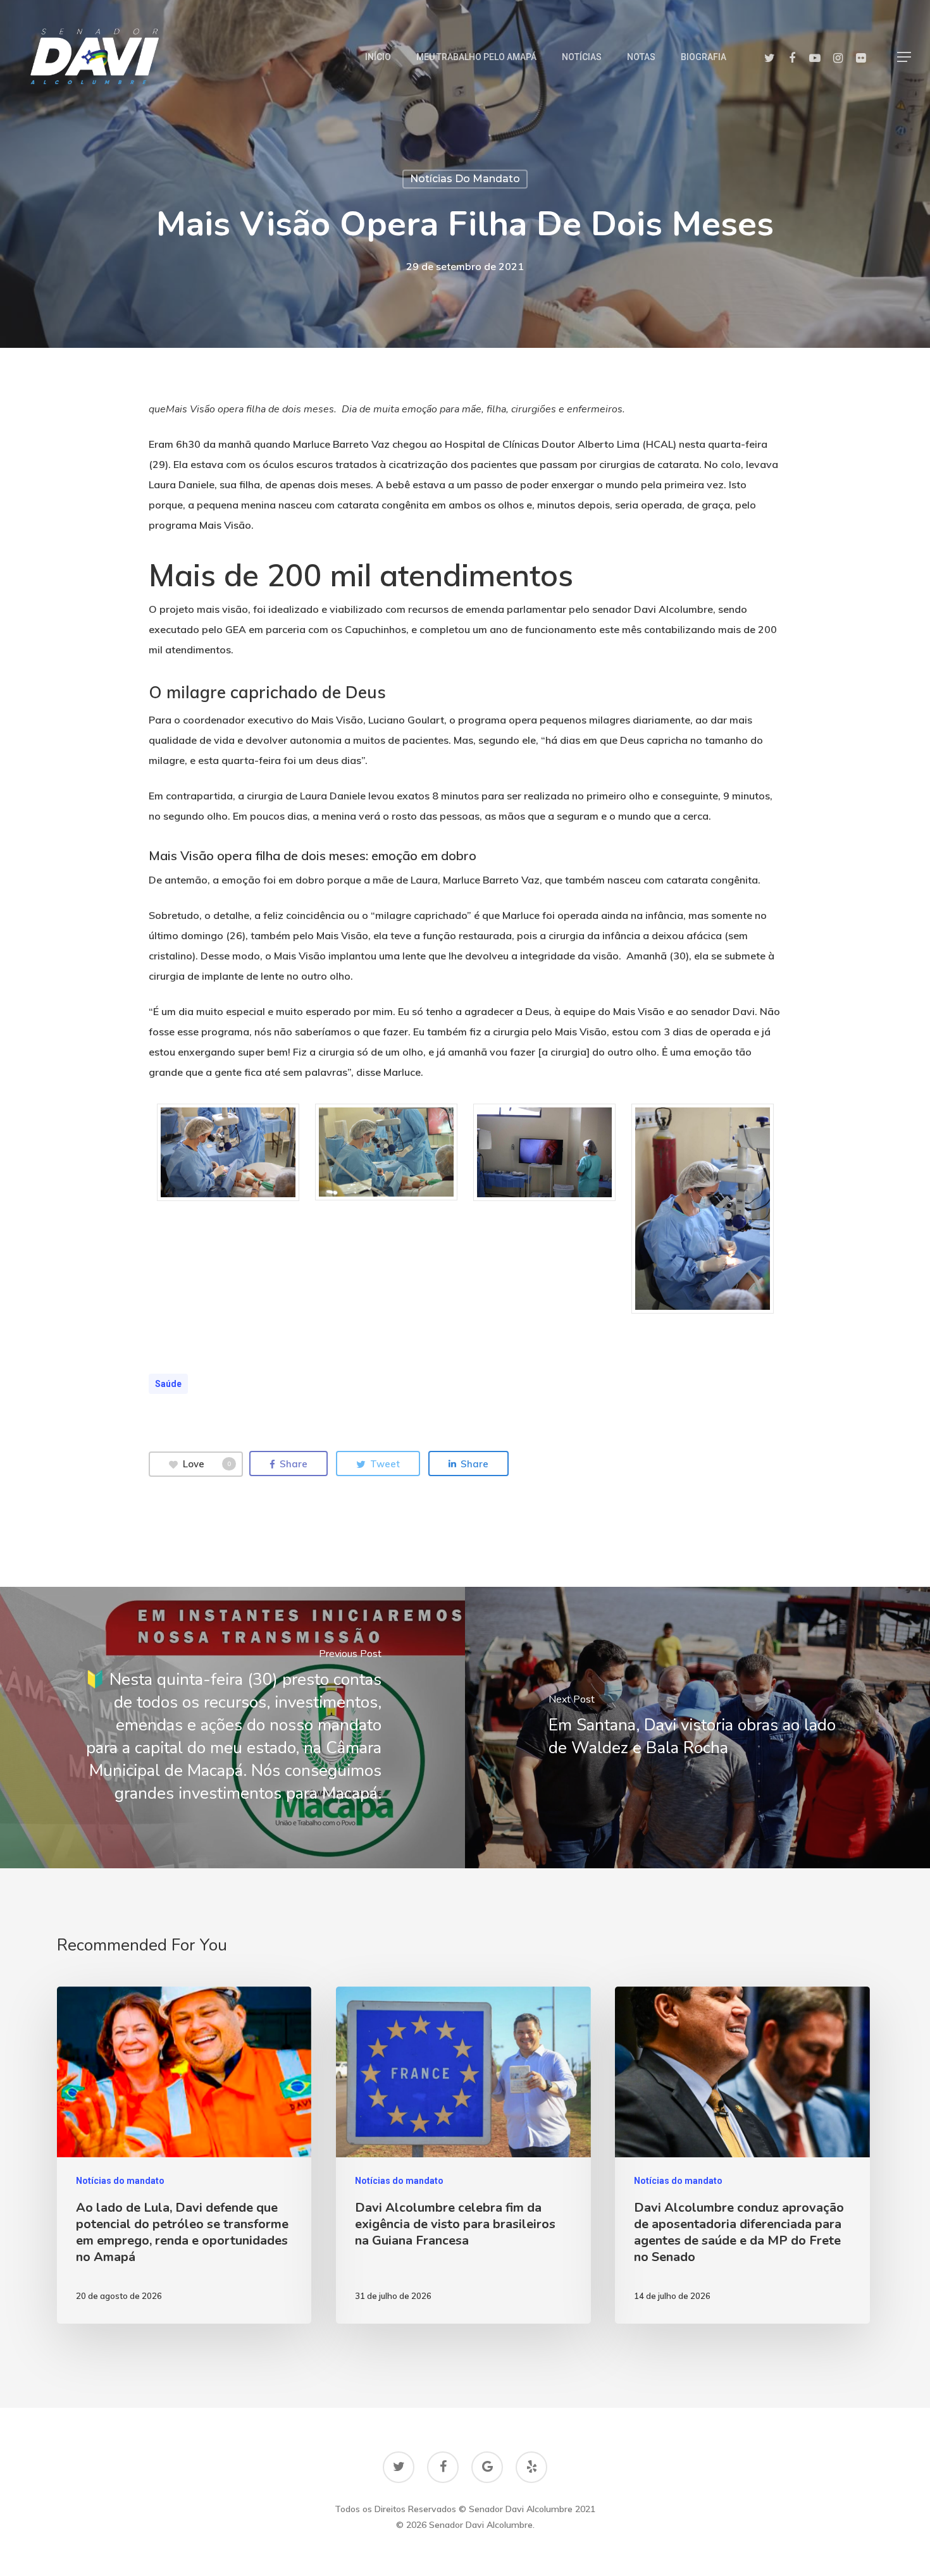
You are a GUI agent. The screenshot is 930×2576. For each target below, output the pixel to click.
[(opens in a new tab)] (232, 1728)
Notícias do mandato (465, 179)
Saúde (168, 1384)
